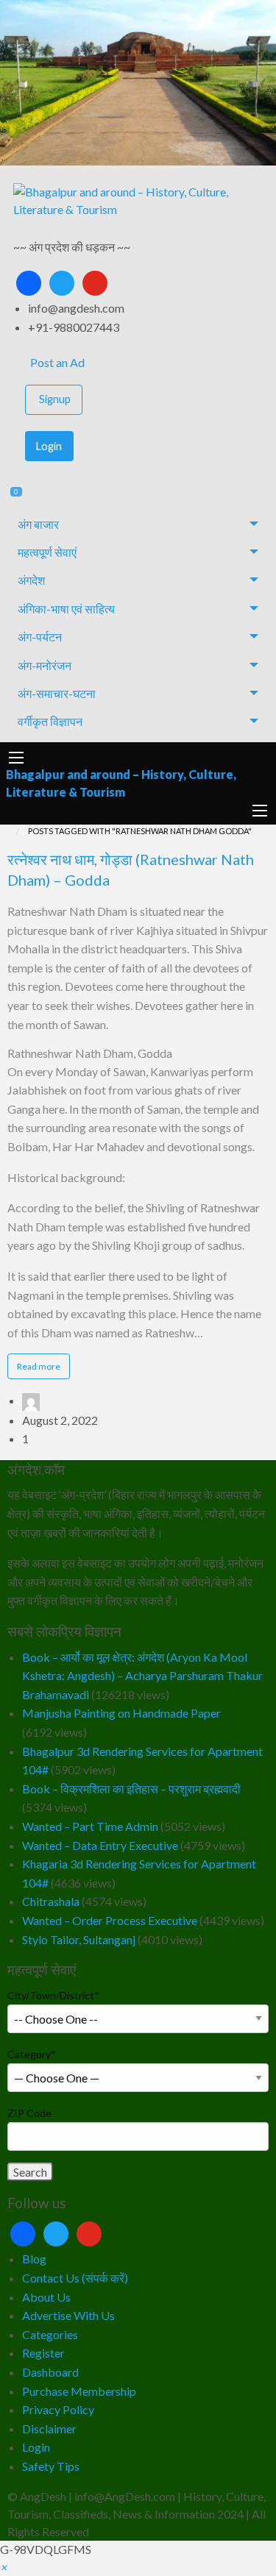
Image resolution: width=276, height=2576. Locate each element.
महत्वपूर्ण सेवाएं (47, 552)
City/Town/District (53, 1995)
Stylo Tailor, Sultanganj (79, 1939)
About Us (46, 2297)
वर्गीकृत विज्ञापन (50, 721)
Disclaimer (49, 2429)
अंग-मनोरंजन (45, 665)
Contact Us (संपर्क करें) (75, 2278)
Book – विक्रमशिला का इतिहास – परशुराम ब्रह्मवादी (131, 1789)
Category (32, 2054)
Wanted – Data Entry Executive (100, 1845)
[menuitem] (138, 363)
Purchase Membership (79, 2391)
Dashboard (50, 2372)
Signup (55, 399)
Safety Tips (51, 2466)
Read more (43, 1369)
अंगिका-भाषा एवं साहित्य (66, 609)
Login (49, 446)
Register (43, 2353)
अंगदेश (31, 580)
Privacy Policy (58, 2409)
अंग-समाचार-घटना (57, 693)
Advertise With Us (68, 2315)
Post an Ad (56, 362)
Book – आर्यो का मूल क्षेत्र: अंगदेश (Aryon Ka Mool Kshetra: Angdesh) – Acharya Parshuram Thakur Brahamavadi (142, 1676)
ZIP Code (29, 2113)
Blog (34, 2259)
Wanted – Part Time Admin (90, 1826)
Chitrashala (51, 1901)
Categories (50, 2334)
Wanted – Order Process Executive (110, 1920)
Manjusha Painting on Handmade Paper (121, 1713)
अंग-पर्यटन (40, 637)
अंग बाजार (38, 524)
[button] (3, 2567)
